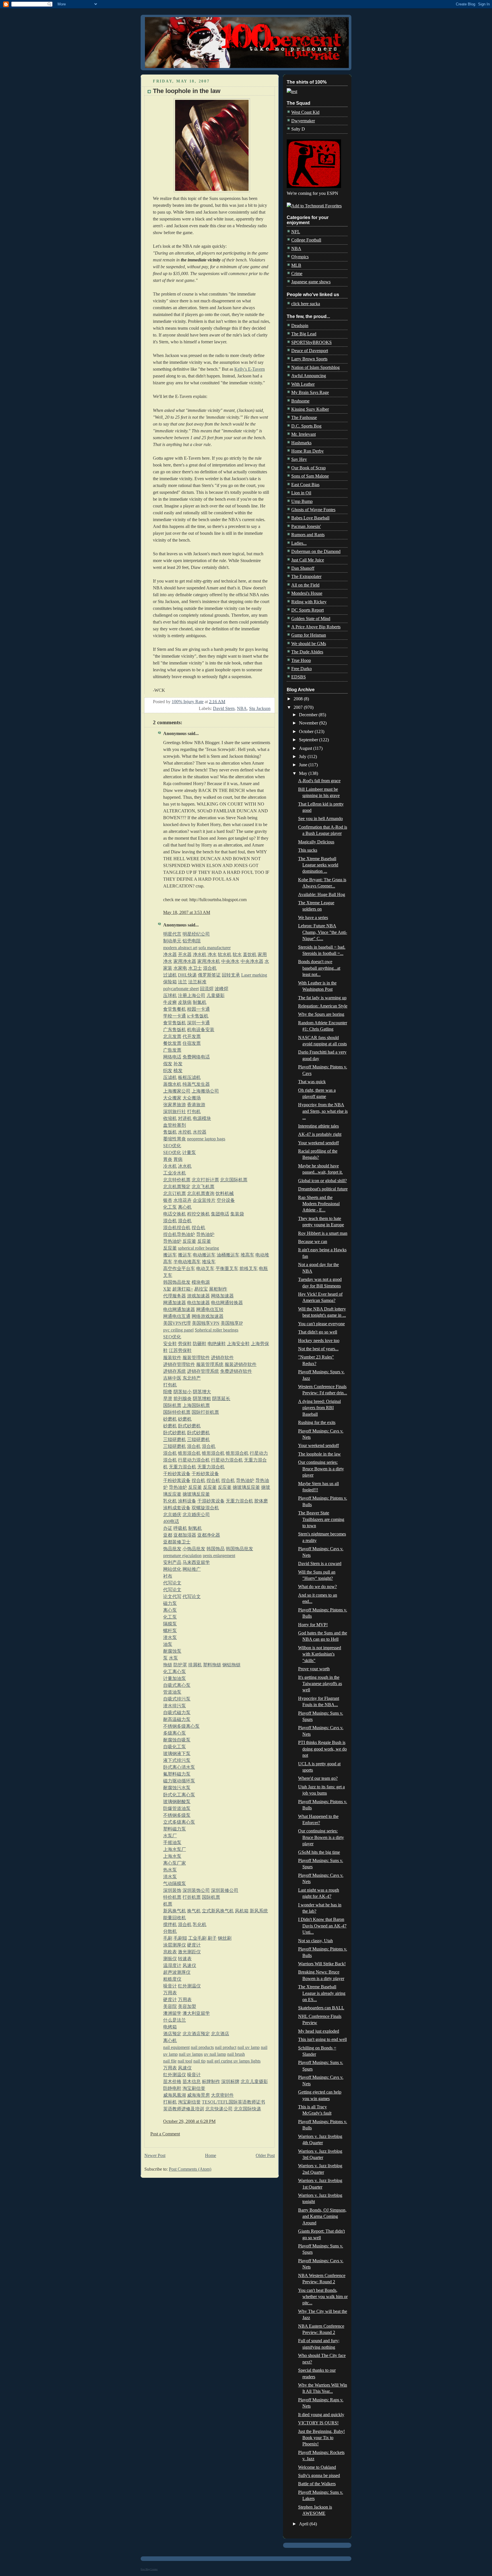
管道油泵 (172, 1692)
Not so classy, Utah (315, 1941)
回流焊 (207, 989)
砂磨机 (170, 1419)
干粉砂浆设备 (177, 1474)
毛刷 (168, 1938)
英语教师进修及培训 (184, 2109)
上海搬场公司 (205, 1091)
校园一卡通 (198, 1009)
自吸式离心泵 (177, 1685)
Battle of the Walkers (317, 2484)
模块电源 (201, 1282)
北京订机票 (175, 1193)
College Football (306, 240)
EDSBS (299, 677)
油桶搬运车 (228, 1255)
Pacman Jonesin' (306, 526)
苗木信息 (192, 2081)
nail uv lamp (249, 2047)
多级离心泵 (175, 1733)
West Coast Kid (305, 112)
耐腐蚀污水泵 (177, 1788)
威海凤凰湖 (175, 2095)
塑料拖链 (212, 1665)
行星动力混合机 (194, 1460)
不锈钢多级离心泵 (181, 1726)
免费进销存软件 (236, 1371)
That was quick (312, 1082)
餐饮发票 (172, 1043)
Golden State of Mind (311, 619)
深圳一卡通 (198, 1023)
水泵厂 (170, 1836)
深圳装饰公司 (196, 1890)
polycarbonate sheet (181, 989)
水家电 (180, 968)
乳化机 (170, 1501)
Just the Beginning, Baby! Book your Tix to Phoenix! (321, 2438)
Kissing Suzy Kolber (310, 409)
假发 (168, 1064)
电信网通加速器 (179, 1309)
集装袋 (237, 1214)
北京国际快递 (247, 2109)
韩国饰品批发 (177, 1282)
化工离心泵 (175, 1672)
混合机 (210, 968)
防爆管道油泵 (177, 1808)
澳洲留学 (172, 2013)
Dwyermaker (303, 121)
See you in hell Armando (320, 819)
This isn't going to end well (322, 2039)
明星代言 (172, 934)
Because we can (313, 1241)
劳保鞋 (185, 1344)
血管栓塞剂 (175, 1125)
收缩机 (170, 1118)
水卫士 (195, 968)
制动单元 (172, 941)
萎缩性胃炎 (175, 1139)
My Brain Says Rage (310, 392)
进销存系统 (175, 1371)
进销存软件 (222, 1358)
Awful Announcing (309, 376)
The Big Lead (304, 334)
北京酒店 (220, 2034)
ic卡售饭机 (198, 1016)
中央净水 (230, 961)
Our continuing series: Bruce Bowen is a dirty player (321, 1469)
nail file (170, 2061)
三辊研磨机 (175, 1439)
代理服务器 (175, 1296)
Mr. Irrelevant (304, 434)
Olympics (300, 257)
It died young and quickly (321, 2415)
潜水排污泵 (175, 1706)
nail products (202, 2047)
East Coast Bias (305, 485)
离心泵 (170, 1610)
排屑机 (195, 1665)
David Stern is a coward (320, 1563)
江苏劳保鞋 (180, 1350)
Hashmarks (301, 443)
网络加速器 (222, 1296)
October (307, 731)
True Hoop (301, 660)
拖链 (168, 1665)
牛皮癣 (170, 1002)
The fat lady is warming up (322, 998)
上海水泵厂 (175, 1849)
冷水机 (170, 1166)
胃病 (178, 1159)
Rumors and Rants (308, 535)
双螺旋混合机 (205, 1508)
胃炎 (168, 1159)
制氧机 (195, 1528)
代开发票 (192, 1036)
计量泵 (189, 1152)
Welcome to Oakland (317, 2467)
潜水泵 (170, 1637)
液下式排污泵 (177, 1760)
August (306, 748)
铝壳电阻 (192, 941)
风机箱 (242, 1911)
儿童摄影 (216, 995)
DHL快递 (187, 975)
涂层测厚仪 (175, 1945)
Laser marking (254, 975)
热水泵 (170, 1870)
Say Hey (299, 459)
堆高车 (247, 1255)
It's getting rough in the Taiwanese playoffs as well (320, 1684)
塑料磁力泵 (175, 1829)
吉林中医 (172, 1378)
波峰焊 (222, 989)
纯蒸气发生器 (196, 1084)
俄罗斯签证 (209, 975)
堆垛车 (209, 1262)
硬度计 (194, 1945)
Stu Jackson (260, 708)
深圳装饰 (172, 1890)
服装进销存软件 (241, 1364)
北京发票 (172, 1036)
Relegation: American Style (323, 1006)
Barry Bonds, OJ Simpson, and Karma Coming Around (322, 2216)
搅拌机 (170, 1924)
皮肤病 (185, 1002)
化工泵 (170, 1207)
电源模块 (202, 1118)
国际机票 (172, 1405)
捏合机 (184, 1228)
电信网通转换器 (227, 1303)
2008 (299, 699)
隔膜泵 (170, 1624)
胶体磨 (261, 1501)
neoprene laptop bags (206, 1139)
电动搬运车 (204, 1255)
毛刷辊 (180, 1938)
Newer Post (155, 2155)
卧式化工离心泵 (179, 1795)
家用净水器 (185, 961)
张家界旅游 (175, 1105)
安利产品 (172, 1562)
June (304, 765)
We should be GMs (309, 644)
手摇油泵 (172, 1843)
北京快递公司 (219, 2109)
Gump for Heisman (309, 635)
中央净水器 (252, 961)
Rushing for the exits (317, 1422)
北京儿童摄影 (254, 2081)
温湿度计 (172, 1965)
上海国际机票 (196, 1405)
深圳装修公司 (225, 1890)
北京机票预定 (177, 1187)
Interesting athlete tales (318, 1126)
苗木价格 (172, 2081)
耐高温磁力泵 (177, 1719)
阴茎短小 (183, 1392)
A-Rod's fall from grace (319, 781)
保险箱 (170, 982)
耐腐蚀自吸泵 (177, 1740)
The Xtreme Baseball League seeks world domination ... (318, 865)
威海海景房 (198, 2095)
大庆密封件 (222, 2095)
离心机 (185, 1207)
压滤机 (170, 1077)
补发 (178, 1064)
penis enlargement (219, 1556)
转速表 (185, 1959)
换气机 (194, 1911)
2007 (299, 707)
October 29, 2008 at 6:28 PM (189, 2121)
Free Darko (302, 669)
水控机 (185, 1132)
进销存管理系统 (203, 1371)
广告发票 (172, 1050)
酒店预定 (172, 2034)
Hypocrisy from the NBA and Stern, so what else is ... (323, 1111)
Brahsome (300, 401)
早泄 (168, 1399)
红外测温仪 (189, 1986)
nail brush (236, 2054)
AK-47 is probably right (320, 1134)
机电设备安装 (201, 1030)
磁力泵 (170, 1603)
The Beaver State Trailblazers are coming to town (321, 1519)
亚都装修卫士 (177, 1542)
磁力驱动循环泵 (179, 1781)
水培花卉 (183, 1200)
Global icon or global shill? (322, 1181)
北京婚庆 (172, 1515)
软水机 (225, 954)
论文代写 (172, 1596)
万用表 (170, 1993)
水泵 (173, 1658)
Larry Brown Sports (309, 359)
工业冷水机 (175, 1173)
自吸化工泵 (175, 1747)
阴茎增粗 (202, 1399)
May (304, 773)
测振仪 (170, 1959)
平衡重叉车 (227, 1269)
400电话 (171, 1521)
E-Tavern (256, 369)
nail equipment (176, 2047)
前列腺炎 (183, 1399)
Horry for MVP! (313, 1625)
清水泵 (170, 1877)
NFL (296, 232)
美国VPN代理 (177, 1323)
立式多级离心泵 (179, 1822)
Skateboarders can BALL (321, 2008)
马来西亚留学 (196, 1562)
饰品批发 (172, 1549)
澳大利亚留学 (196, 2013)
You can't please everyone (321, 1324)
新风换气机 (175, 1911)
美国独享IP (232, 1323)
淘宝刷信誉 (194, 2088)
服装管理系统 (210, 1364)
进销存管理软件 (179, 1364)
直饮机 (250, 954)
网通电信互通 (177, 1316)
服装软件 (172, 1358)
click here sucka (306, 304)
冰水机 (185, 1166)
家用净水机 (209, 961)
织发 (168, 1071)
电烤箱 (170, 2027)
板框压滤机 (189, 1077)
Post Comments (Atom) (190, 2169)
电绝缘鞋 (217, 1344)
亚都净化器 (209, 1535)
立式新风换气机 (218, 1911)
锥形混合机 (189, 1453)
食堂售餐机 (175, 1009)
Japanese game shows (311, 282)
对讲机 (185, 1118)
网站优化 (172, 1569)
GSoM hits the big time (319, 1852)
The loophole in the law (319, 1454)
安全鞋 (170, 1344)
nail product (226, 2047)
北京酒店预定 (196, 2034)
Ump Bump (302, 501)
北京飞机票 (203, 1187)
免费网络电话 (196, 1057)
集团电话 (220, 1214)
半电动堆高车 (187, 1262)
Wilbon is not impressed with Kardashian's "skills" (320, 1654)
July (303, 757)
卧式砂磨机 (189, 1426)
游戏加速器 (198, 1296)
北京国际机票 (234, 1180)
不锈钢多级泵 (177, 1815)
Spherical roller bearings (217, 1330)
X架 (167, 1289)
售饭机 (170, 1132)
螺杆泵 (170, 1631)
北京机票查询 (201, 1193)
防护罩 (180, 1665)
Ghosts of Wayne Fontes (313, 510)
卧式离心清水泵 (179, 1767)
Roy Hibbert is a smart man (323, 1233)
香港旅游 (196, 1105)
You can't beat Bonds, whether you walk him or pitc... (323, 2297)
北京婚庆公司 (196, 1515)
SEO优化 (172, 1146)
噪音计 (170, 1986)
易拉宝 (201, 1289)
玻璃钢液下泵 (177, 1754)
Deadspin (300, 326)
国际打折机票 (205, 1412)
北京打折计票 (205, 1180)
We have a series (313, 918)
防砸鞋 (200, 1344)
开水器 (185, 954)
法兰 (183, 982)
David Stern (224, 708)
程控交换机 (198, 1214)
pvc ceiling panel (178, 1330)
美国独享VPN (206, 1323)
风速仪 (189, 1965)
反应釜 (189, 1241)
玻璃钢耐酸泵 (177, 1802)
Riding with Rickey (309, 602)
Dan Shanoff (303, 568)
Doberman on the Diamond (316, 551)
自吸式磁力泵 (177, 1713)
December (309, 715)
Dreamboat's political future (323, 1189)
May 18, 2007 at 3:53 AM (187, 912)
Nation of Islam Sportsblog (315, 367)
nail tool (185, 2061)
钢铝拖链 (231, 1665)
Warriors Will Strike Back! (322, 1964)
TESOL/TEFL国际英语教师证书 (233, 2102)
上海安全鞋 (238, 1344)
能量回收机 (175, 1918)
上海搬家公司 (177, 1091)
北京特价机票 (177, 1180)
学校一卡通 (175, 1016)
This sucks (308, 850)
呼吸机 (180, 1528)
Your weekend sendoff (318, 1143)
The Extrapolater (306, 576)
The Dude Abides (307, 652)
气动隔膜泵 (175, 1884)
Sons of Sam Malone (310, 476)
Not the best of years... (318, 1349)
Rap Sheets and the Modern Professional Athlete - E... (319, 1204)
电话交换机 (175, 1214)
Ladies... (299, 543)
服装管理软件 (196, 1358)
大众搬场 (192, 1098)
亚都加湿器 (185, 1535)
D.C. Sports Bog (306, 426)
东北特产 (192, 1378)
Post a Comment (165, 2134)
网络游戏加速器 (208, 1316)
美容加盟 (187, 2006)
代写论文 (172, 1583)
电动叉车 (205, 1269)
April (304, 2524)
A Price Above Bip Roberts (316, 627)
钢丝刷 (225, 1938)
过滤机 (170, 975)
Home (211, 2155)
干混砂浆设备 (211, 1501)
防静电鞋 (172, 2088)
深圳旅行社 (175, 1111)
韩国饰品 (216, 1549)
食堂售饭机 (175, 1023)
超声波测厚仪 (177, 1972)
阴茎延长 (221, 1399)
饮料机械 (225, 1193)
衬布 (168, 1576)
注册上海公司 (192, 995)
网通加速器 (175, 1303)
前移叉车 (249, 1269)
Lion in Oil (301, 493)
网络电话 (172, 1057)
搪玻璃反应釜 (246, 1487)
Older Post (265, 2155)
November (309, 723)
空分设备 (226, 1200)
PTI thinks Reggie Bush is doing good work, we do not (322, 1749)
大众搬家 (172, 1098)
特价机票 (172, 1897)
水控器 (200, 1132)
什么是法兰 (175, 2020)
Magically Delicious (316, 842)
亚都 (168, 1535)
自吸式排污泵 (177, 1699)
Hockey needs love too (319, 1340)
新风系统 (259, 1911)
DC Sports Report (307, 610)
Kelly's (241, 369)
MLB (296, 265)
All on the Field (305, 585)
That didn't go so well (318, 1332)
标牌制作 (211, 2081)
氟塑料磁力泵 (177, 1774)
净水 (212, 954)
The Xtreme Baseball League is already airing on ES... (322, 1993)
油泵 (168, 1644)
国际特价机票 (177, 1412)
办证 (168, 1528)
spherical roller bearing (198, 1248)
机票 (168, 1904)
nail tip (199, 2061)
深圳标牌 (230, 2081)
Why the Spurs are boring (321, 1014)
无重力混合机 (183, 1467)
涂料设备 (187, 1501)
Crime (297, 274)
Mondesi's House (307, 593)
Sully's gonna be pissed (319, 2475)
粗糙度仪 (172, 1979)
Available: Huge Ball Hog (322, 894)
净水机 (200, 954)
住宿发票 (192, 1043)
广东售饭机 (175, 1030)
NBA (242, 708)
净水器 (170, 954)
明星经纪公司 (196, 934)
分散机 (170, 1931)
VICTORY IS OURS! (318, 2423)
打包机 (194, 1111)
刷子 (212, 1938)
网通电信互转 (210, 1309)
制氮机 (200, 1002)
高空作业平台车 (179, 1269)
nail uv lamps (191, 2054)
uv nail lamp (215, 2054)
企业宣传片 (204, 1200)
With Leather (303, 384)
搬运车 (170, 1255)
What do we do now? (317, 1587)
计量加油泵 (175, 1678)
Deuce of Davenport (310, 351)
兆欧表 (170, 1952)
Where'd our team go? (318, 1778)
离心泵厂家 (175, 1863)
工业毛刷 (197, 1938)
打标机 (170, 2102)
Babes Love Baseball (310, 518)
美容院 (170, 2006)
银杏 (168, 1200)
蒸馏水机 (172, 1084)
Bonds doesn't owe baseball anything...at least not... (319, 968)
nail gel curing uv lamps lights (234, 2061)
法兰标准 (197, 982)
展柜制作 (218, 1289)
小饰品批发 (194, 1549)
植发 (178, 1071)
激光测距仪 (189, 1952)
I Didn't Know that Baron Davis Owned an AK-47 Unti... (322, 1926)
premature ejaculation (182, 1556)
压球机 (170, 995)
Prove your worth (314, 1669)
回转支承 (231, 975)
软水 (237, 954)
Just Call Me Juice (308, 560)
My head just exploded (319, 2031)
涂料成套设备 (177, 1508)
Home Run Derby (307, 451)
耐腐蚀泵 (172, 1651)
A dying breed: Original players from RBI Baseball (319, 1408)
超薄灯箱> (183, 1289)
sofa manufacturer (215, 948)
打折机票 (192, 1897)
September (309, 740)
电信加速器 (198, 1303)
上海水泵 (172, 1856)
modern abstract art (180, 948)
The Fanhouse (304, 417)
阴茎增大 (202, 1392)
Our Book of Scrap (308, 468)
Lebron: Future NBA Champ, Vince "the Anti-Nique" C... (323, 932)
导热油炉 (186, 1234)
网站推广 (192, 1569)
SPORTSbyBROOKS (311, 342)
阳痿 (168, 1392)
